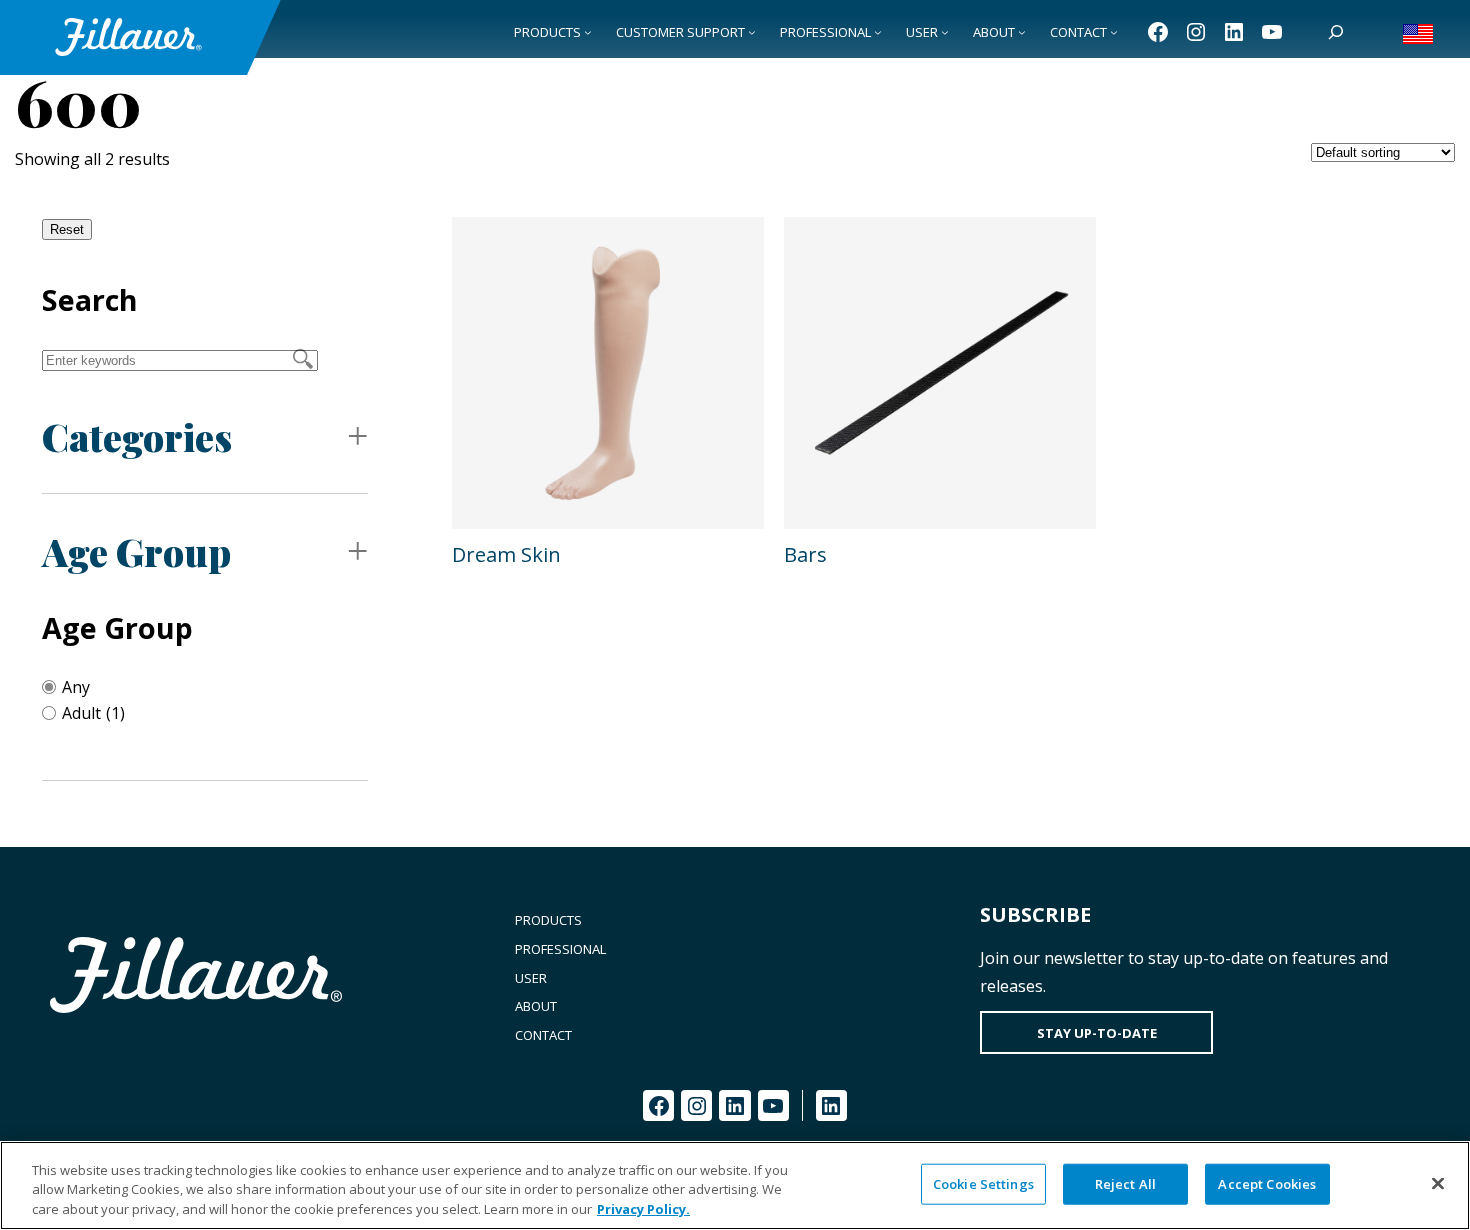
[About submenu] (1022, 32)
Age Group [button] (136, 551)
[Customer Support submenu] (752, 32)
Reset (67, 229)
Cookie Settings (983, 1183)
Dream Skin (506, 554)
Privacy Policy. (643, 1209)
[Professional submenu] (878, 32)
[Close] (1438, 1183)
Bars (805, 554)
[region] (735, 1185)
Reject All (1125, 1183)
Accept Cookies (1267, 1183)
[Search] (1336, 32)
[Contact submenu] (1114, 32)
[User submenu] (945, 32)
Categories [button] (137, 436)
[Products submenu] (588, 32)
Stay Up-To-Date (1097, 1033)
